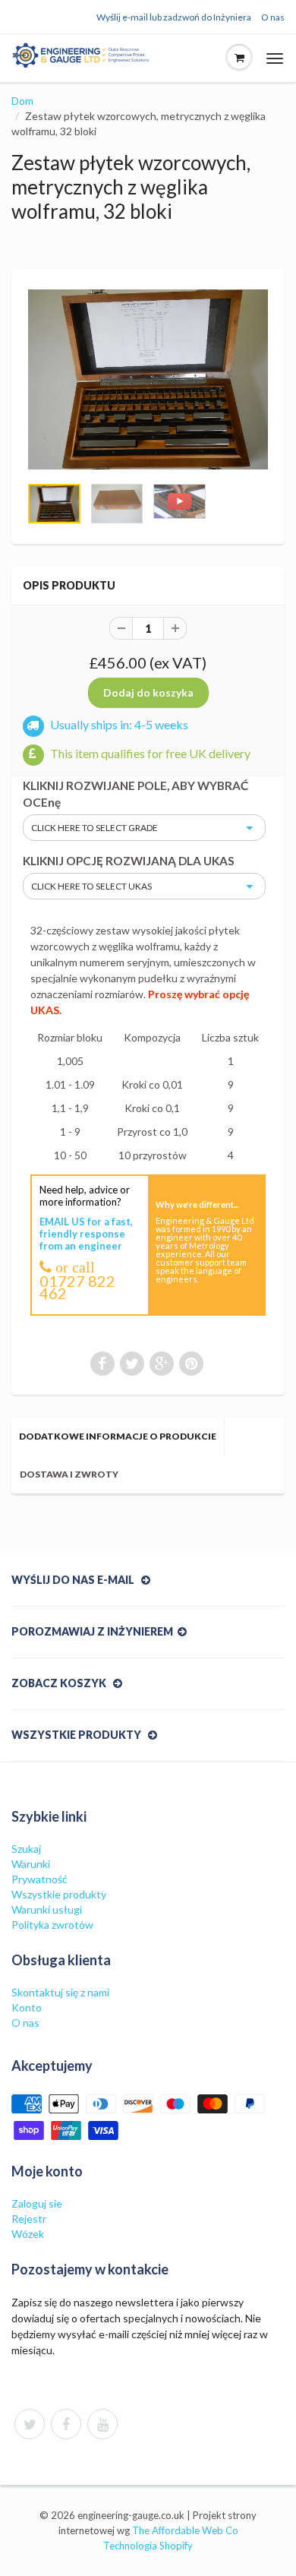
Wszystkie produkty (59, 1894)
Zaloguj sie (37, 2203)
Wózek (28, 2234)
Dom (22, 101)
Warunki (31, 1864)
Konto (27, 2007)
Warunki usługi (47, 1909)
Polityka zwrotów (52, 1925)
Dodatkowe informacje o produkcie (118, 1436)
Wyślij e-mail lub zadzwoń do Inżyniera (174, 17)
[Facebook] (66, 2424)
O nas (273, 17)
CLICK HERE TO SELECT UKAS (91, 886)
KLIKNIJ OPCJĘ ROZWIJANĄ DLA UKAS (129, 861)
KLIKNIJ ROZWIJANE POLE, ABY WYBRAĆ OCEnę (135, 794)
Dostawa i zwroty (69, 1474)
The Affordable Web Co (185, 2530)
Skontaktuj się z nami (60, 1992)
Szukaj (26, 1849)
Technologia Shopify (148, 2546)
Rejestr (29, 2219)
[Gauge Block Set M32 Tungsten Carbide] (148, 379)
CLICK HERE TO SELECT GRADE (94, 828)
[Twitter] (30, 2424)
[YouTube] (102, 2424)
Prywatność (39, 1879)
